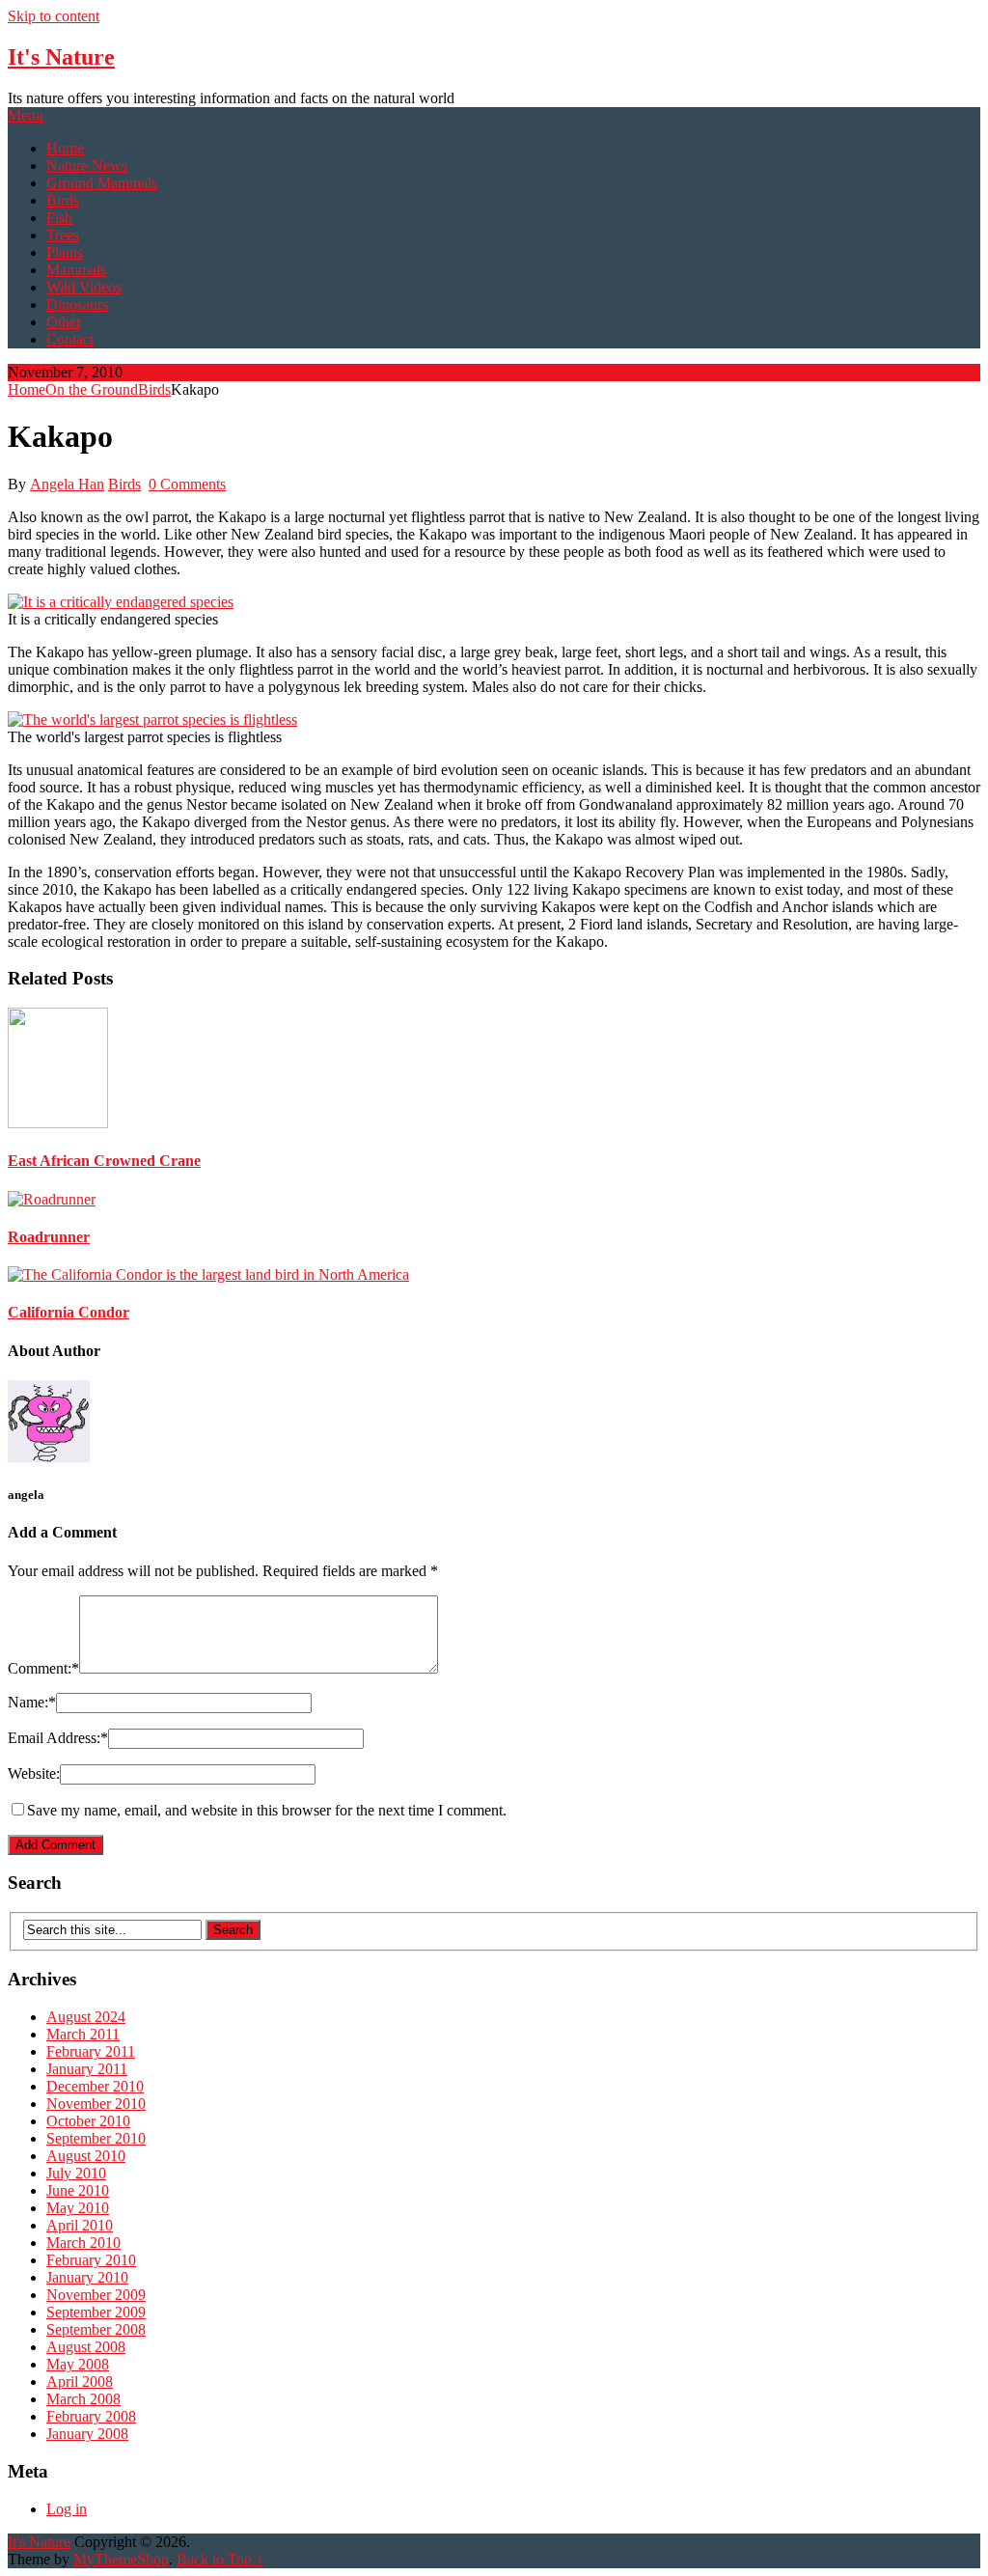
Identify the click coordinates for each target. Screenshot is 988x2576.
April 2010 (80, 2225)
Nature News (87, 166)
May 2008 (78, 2364)
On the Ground (92, 389)
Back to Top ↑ (220, 2559)
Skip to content (54, 16)
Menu (26, 115)
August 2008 (86, 2347)
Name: (32, 1702)
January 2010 (87, 2277)
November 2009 (96, 2295)
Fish (59, 218)
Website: (34, 1773)
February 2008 (91, 2416)
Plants (65, 252)
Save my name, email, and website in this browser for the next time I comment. (267, 1810)
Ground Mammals (102, 183)
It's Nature (61, 57)
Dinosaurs (77, 305)
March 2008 (83, 2399)
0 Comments (187, 484)
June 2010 (78, 2190)
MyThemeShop (121, 2559)
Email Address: (58, 1738)
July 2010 (76, 2173)
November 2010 (96, 2104)
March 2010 (83, 2243)
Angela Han (67, 484)
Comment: (43, 1668)
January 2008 (87, 2434)
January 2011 (87, 2069)
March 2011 (83, 2034)
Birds (63, 200)
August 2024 (86, 2017)
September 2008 (96, 2329)
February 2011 (91, 2051)
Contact (70, 339)
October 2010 (88, 2121)
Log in (67, 2509)
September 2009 (96, 2312)
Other (64, 322)
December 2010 (95, 2086)
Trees (63, 235)
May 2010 (78, 2208)
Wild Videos (84, 287)
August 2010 (86, 2156)
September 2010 (96, 2138)
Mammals (76, 270)
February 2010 (91, 2260)
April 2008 (80, 2382)
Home (65, 148)
